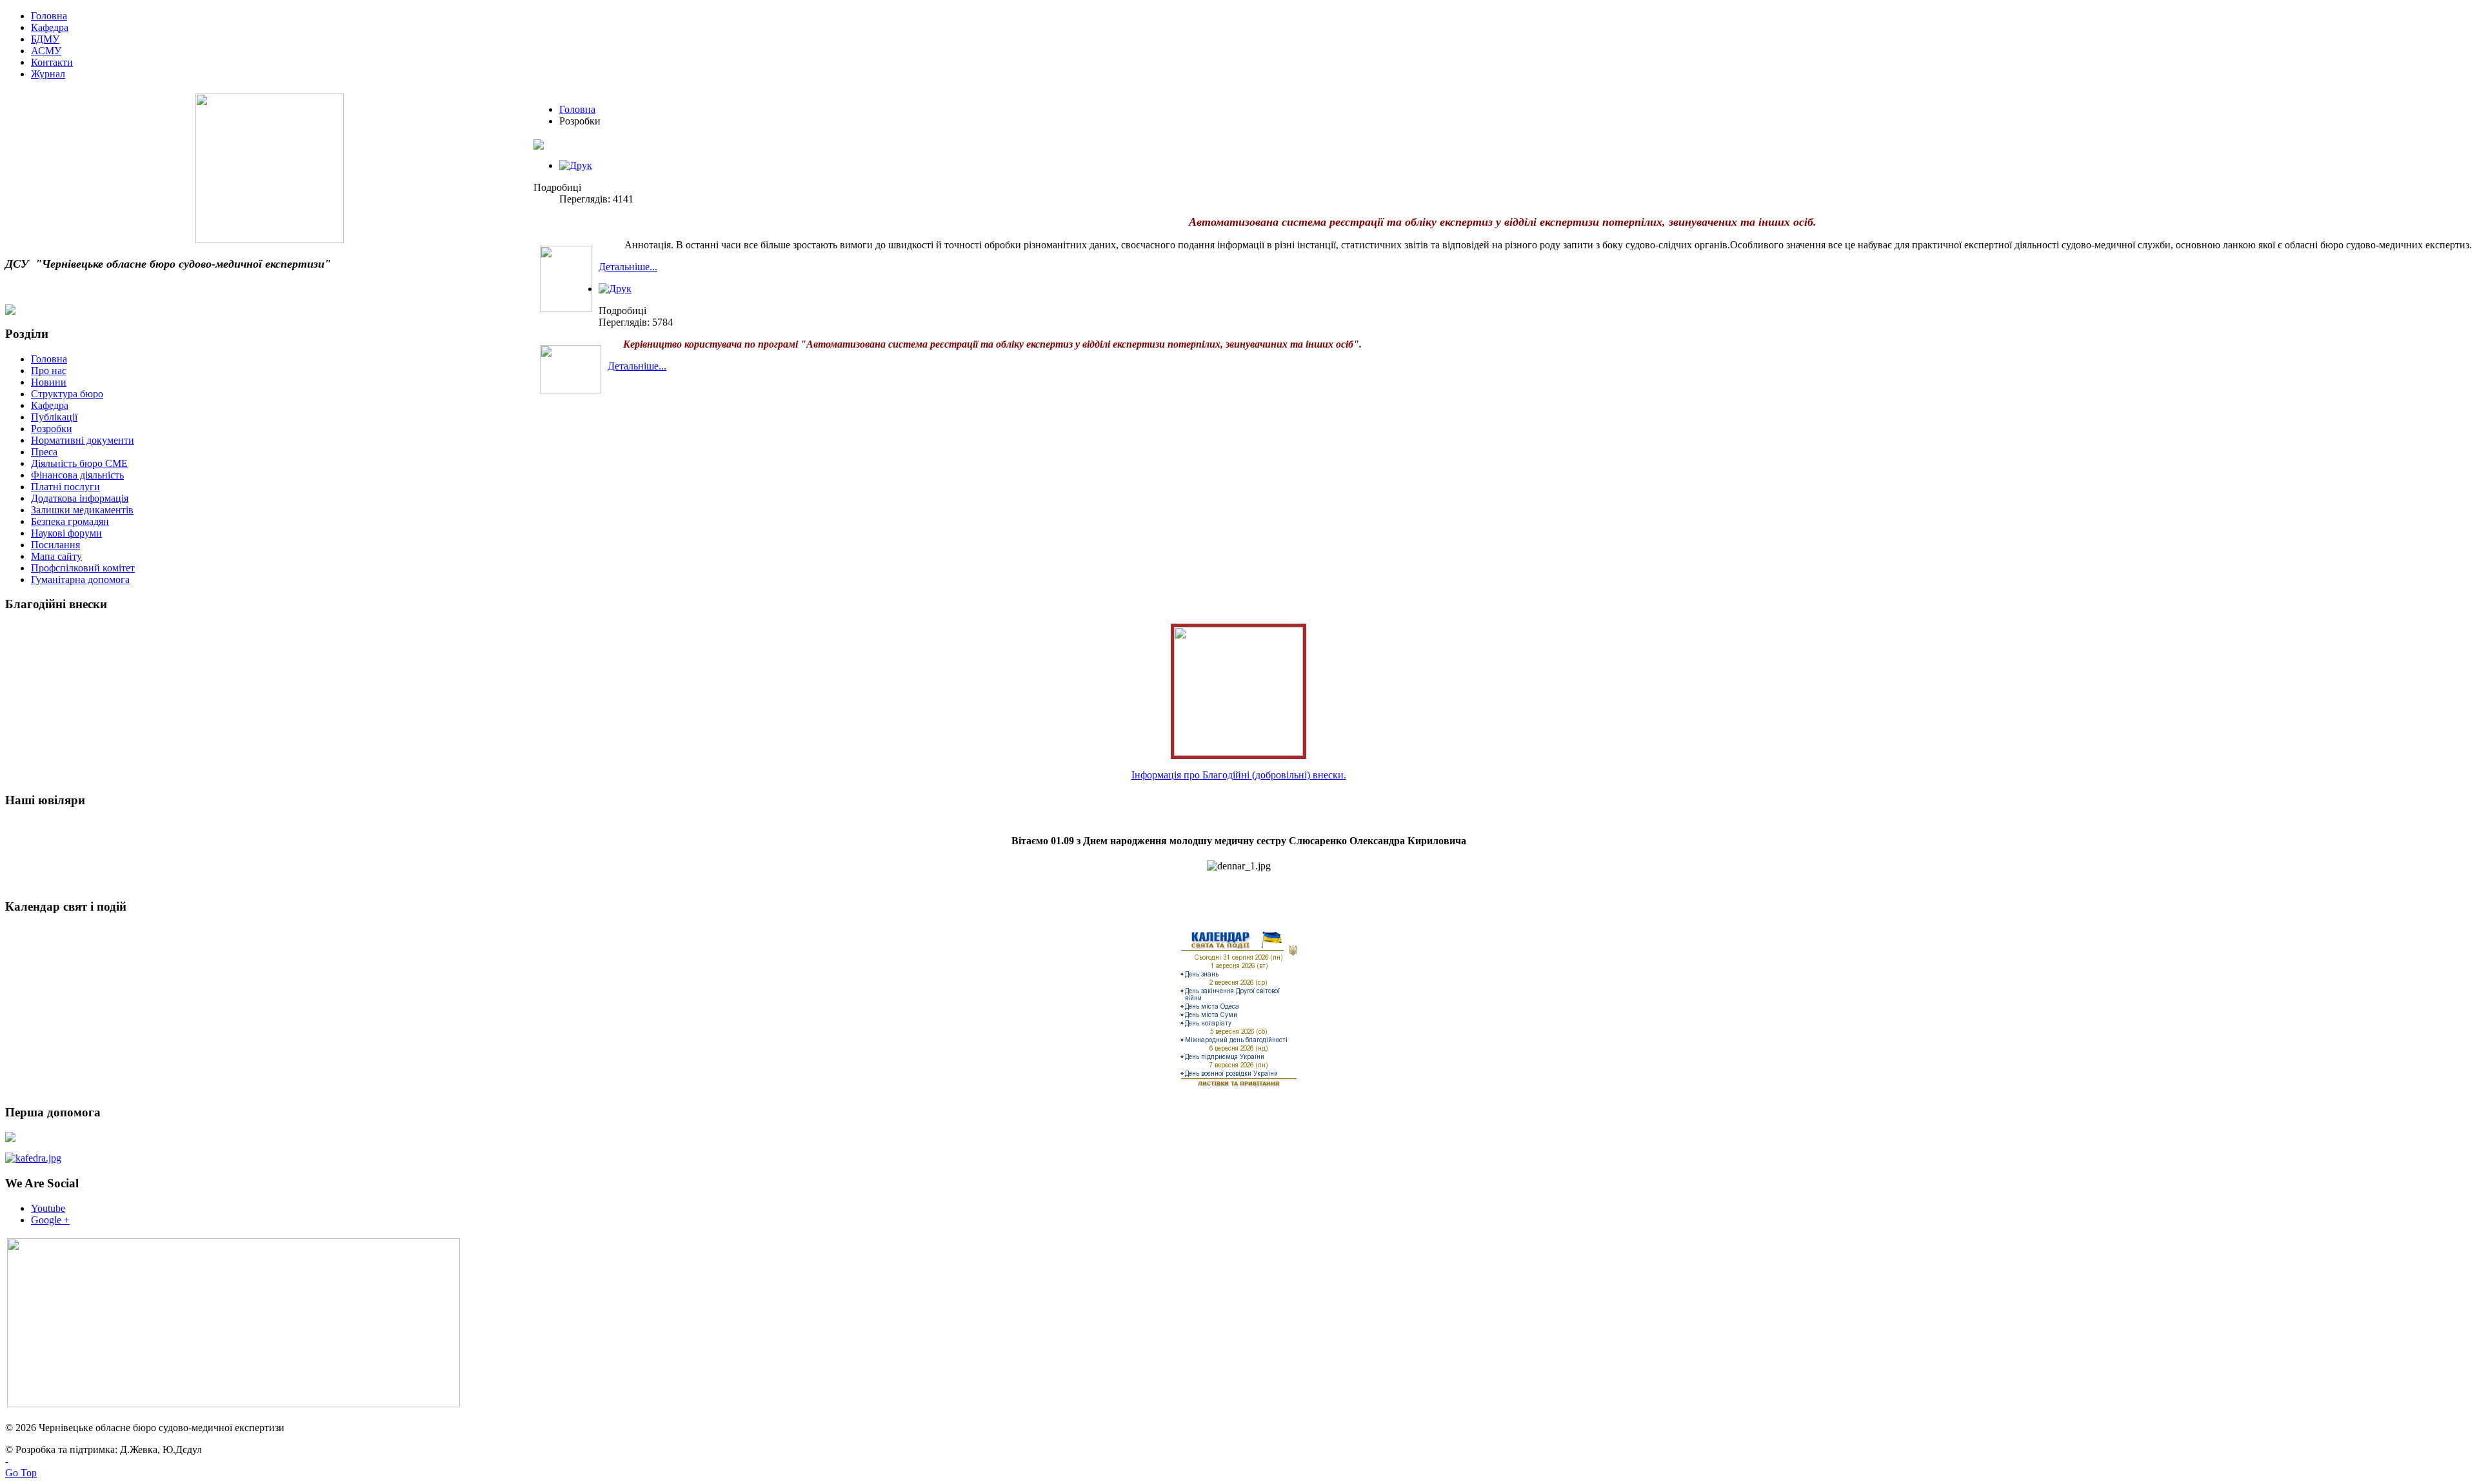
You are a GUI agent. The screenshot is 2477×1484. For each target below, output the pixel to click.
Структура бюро (67, 394)
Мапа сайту (56, 556)
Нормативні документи (83, 440)
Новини (49, 382)
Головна (577, 109)
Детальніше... (628, 267)
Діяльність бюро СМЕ (79, 463)
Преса (44, 452)
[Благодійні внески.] (1238, 752)
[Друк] (576, 165)
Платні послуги (65, 487)
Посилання (55, 545)
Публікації (54, 417)
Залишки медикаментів (82, 510)
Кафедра (50, 405)
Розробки (52, 429)
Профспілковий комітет (83, 568)
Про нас (49, 371)
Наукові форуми (66, 533)
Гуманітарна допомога (80, 579)
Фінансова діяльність (77, 475)
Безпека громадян (70, 521)
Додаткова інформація (80, 498)
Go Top (21, 1473)
